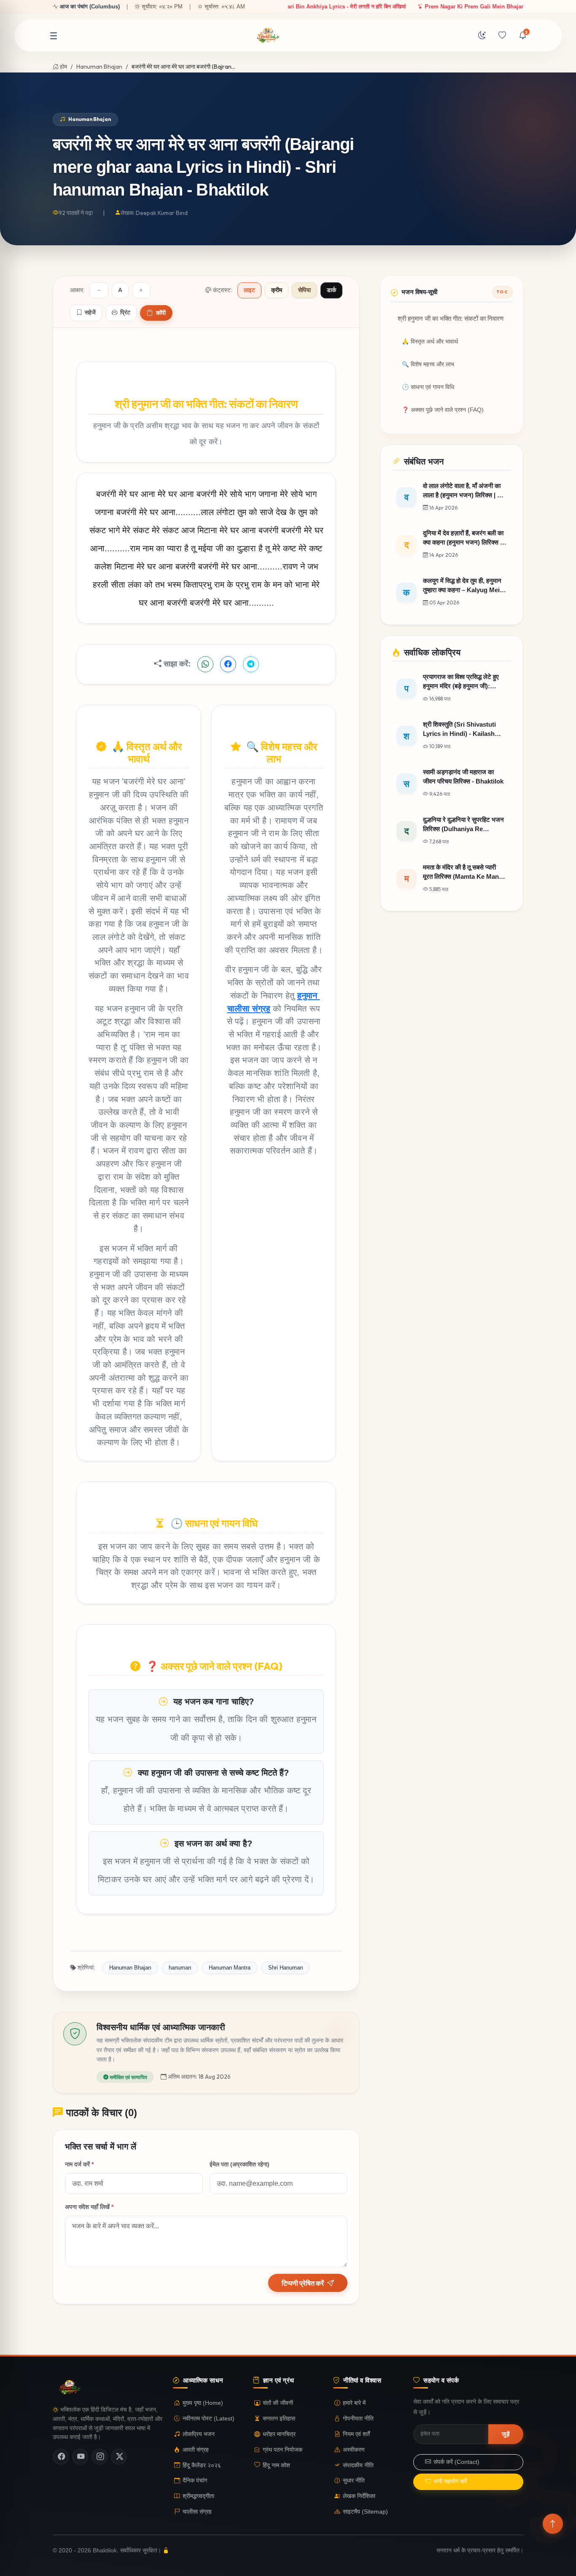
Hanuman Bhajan (99, 67)
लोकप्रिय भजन (199, 2434)
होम (63, 67)
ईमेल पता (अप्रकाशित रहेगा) (240, 2164)
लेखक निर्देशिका (359, 2496)
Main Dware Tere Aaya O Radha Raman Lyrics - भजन (399, 7)
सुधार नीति (354, 2481)
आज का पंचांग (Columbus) (90, 7)
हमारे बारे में (354, 2403)
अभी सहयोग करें (450, 2481)
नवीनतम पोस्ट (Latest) (209, 2419)
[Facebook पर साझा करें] (228, 664)
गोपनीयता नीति (358, 2419)
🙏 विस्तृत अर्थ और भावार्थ (430, 342)
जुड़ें (506, 2434)
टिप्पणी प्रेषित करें (303, 2283)
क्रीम (277, 290)
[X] (119, 2457)
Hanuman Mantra (230, 1968)
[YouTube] (80, 2457)
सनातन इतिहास (279, 2419)
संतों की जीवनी (278, 2403)
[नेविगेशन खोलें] (54, 36)
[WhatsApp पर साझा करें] (205, 664)
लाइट (249, 290)
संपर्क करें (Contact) (456, 2462)
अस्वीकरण (354, 2450)
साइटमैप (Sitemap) (365, 2512)
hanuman (180, 1968)
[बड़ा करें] (141, 290)
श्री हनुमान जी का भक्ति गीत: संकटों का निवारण (451, 319)
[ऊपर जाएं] (553, 2524)
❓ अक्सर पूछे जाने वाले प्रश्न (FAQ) (443, 410)
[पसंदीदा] (502, 36)
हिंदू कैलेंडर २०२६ (202, 2465)
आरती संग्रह (196, 2450)
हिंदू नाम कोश (276, 2465)
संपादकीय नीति (358, 2465)
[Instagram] (100, 2457)
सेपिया (304, 290)
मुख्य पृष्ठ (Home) (203, 2403)
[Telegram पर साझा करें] (251, 664)
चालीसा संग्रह (197, 2512)
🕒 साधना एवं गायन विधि (428, 387)
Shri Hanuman (285, 1968)
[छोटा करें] (99, 290)
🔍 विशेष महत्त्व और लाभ (428, 364)
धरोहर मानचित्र (279, 2434)
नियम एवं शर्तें (356, 2434)
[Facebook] (61, 2457)
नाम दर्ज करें (79, 2164)
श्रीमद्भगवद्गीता (198, 2496)
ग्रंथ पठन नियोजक (283, 2450)
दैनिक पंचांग (195, 2481)
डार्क (331, 290)
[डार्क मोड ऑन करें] (482, 36)
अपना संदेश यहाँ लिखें (89, 2207)
